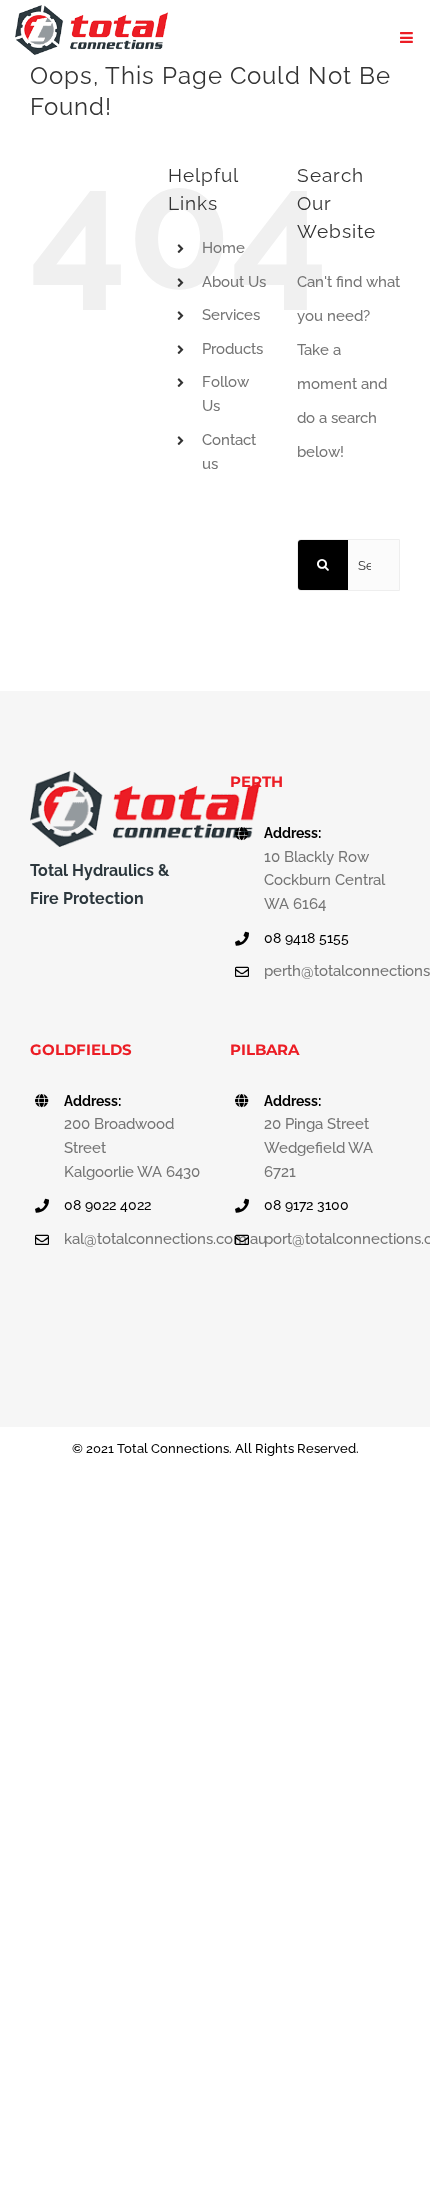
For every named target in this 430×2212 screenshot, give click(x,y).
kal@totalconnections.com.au (132, 1239)
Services (231, 315)
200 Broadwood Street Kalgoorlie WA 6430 (132, 1148)
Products (232, 349)
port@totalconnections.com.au (332, 1239)
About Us (234, 282)
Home (223, 248)
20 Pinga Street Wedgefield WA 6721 (318, 1148)
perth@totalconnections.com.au (332, 971)
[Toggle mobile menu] (407, 37)
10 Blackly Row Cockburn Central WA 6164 (324, 881)
